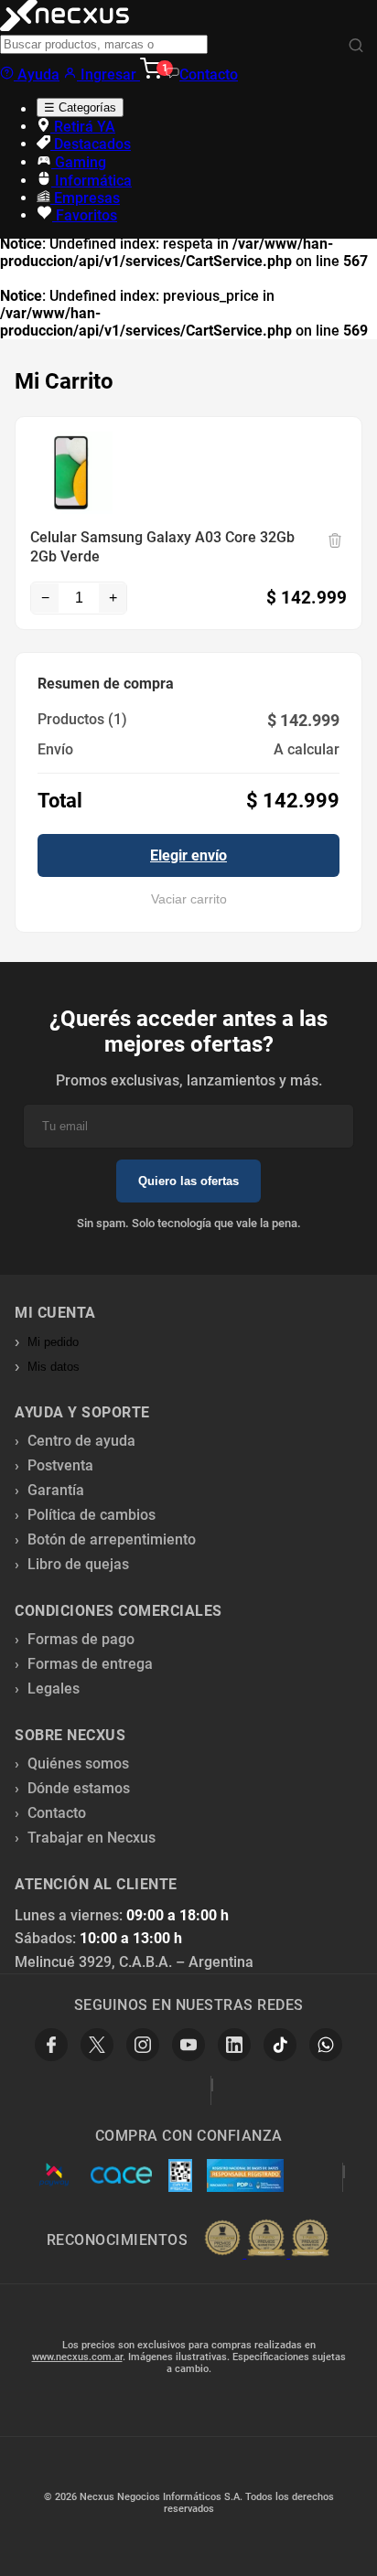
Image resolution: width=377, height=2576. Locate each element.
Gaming (79, 162)
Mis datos (54, 1367)
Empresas (85, 198)
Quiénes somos (78, 1764)
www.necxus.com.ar (77, 2357)
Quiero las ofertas (188, 1181)
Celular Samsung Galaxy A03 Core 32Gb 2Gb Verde (162, 547)
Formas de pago (81, 1639)
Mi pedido (53, 1342)
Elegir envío (188, 855)
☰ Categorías (80, 107)
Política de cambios (92, 1515)
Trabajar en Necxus (92, 1838)
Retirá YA (83, 127)
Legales (54, 1689)
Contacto (209, 75)
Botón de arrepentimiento (112, 1539)
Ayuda (37, 75)
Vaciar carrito (189, 899)
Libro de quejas (78, 1564)
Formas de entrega (90, 1664)
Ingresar (108, 75)
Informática (92, 181)
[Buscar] (356, 46)
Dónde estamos (79, 1788)
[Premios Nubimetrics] (266, 2239)
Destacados (91, 144)
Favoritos (85, 215)
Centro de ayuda (81, 1441)
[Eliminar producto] (335, 540)
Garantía (56, 1490)
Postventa (60, 1465)
